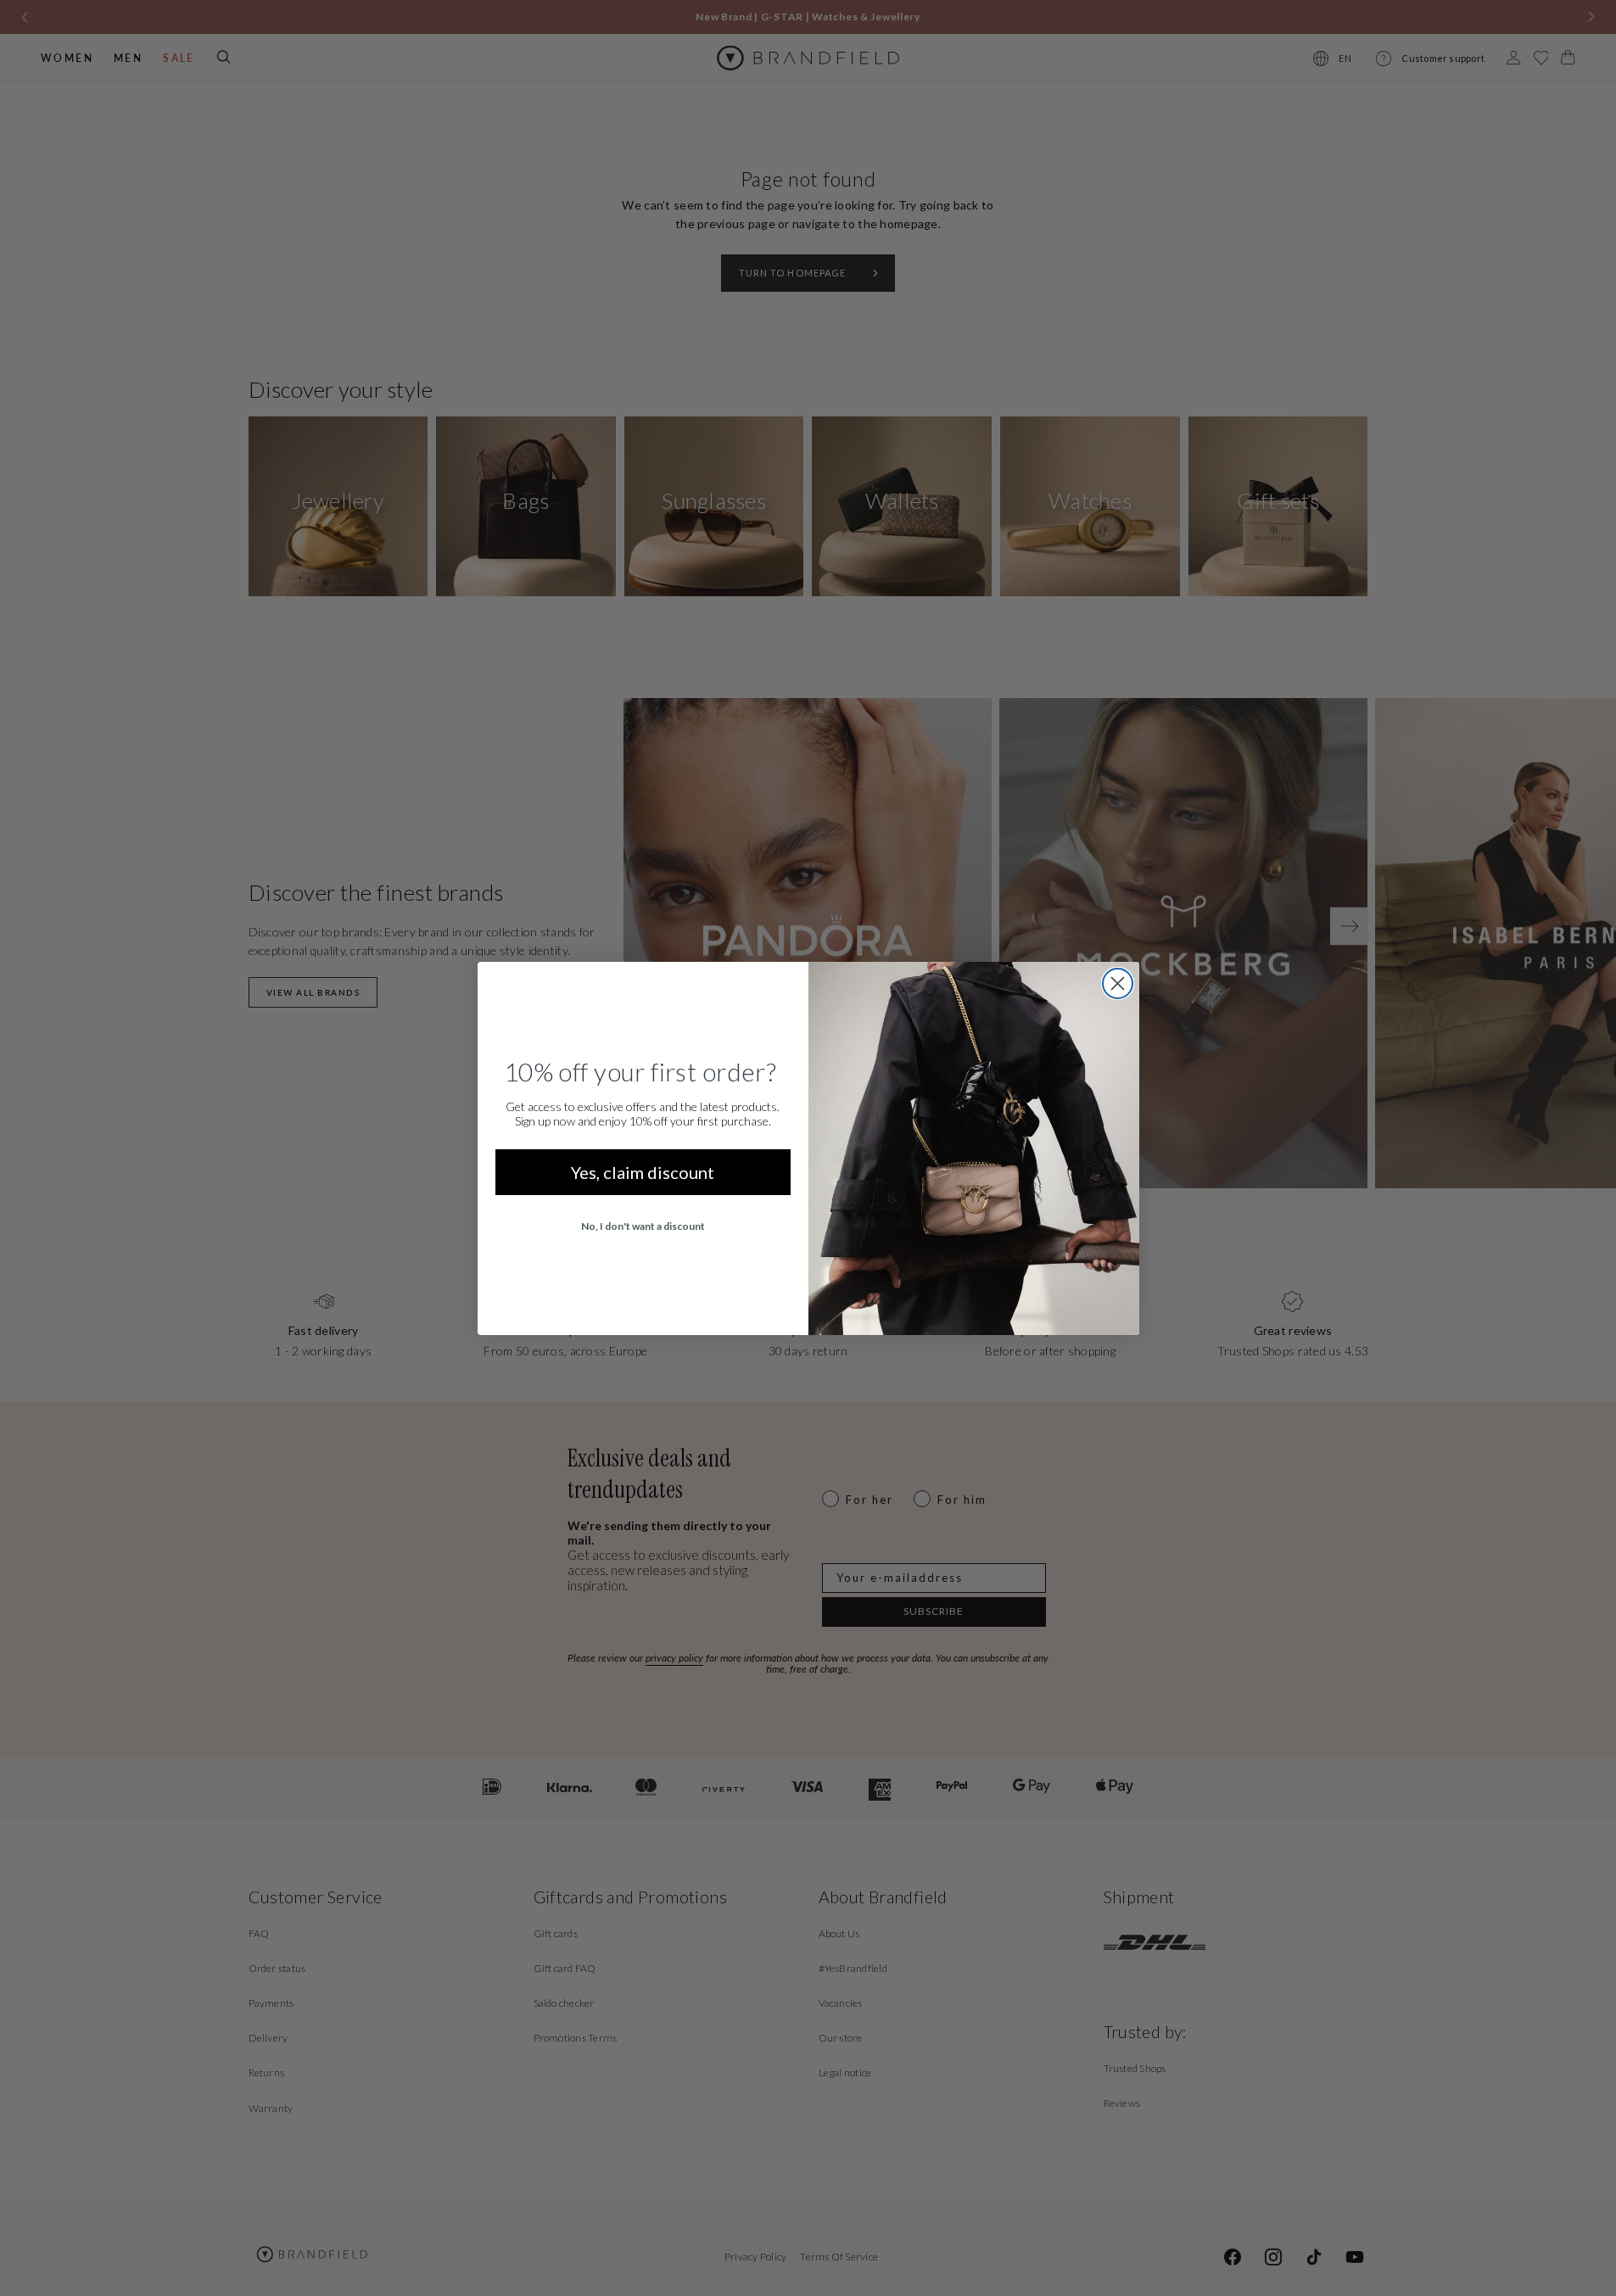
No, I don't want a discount (643, 1226)
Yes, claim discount (643, 1172)
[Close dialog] (1118, 983)
